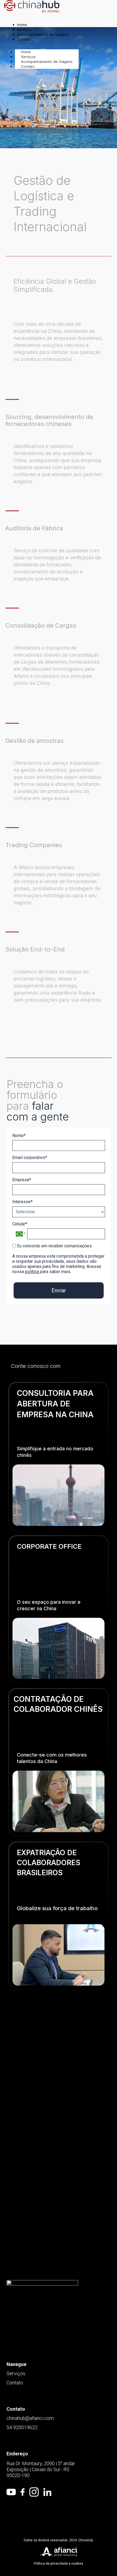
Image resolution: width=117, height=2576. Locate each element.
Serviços (16, 2373)
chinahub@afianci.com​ (30, 2418)
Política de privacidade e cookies (59, 2564)
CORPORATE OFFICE (49, 1546)
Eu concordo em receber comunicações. (54, 1246)
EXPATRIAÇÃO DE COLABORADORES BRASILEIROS (49, 1863)
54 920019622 (22, 2427)
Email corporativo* (30, 1158)
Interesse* (22, 1202)
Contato (28, 66)
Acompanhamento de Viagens (47, 62)
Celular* (20, 1224)
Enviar (59, 1290)
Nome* (19, 1136)
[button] (59, 2059)
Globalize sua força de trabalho (57, 1908)
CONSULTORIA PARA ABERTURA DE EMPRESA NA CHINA (55, 1404)
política (33, 1272)
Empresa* (22, 1180)
